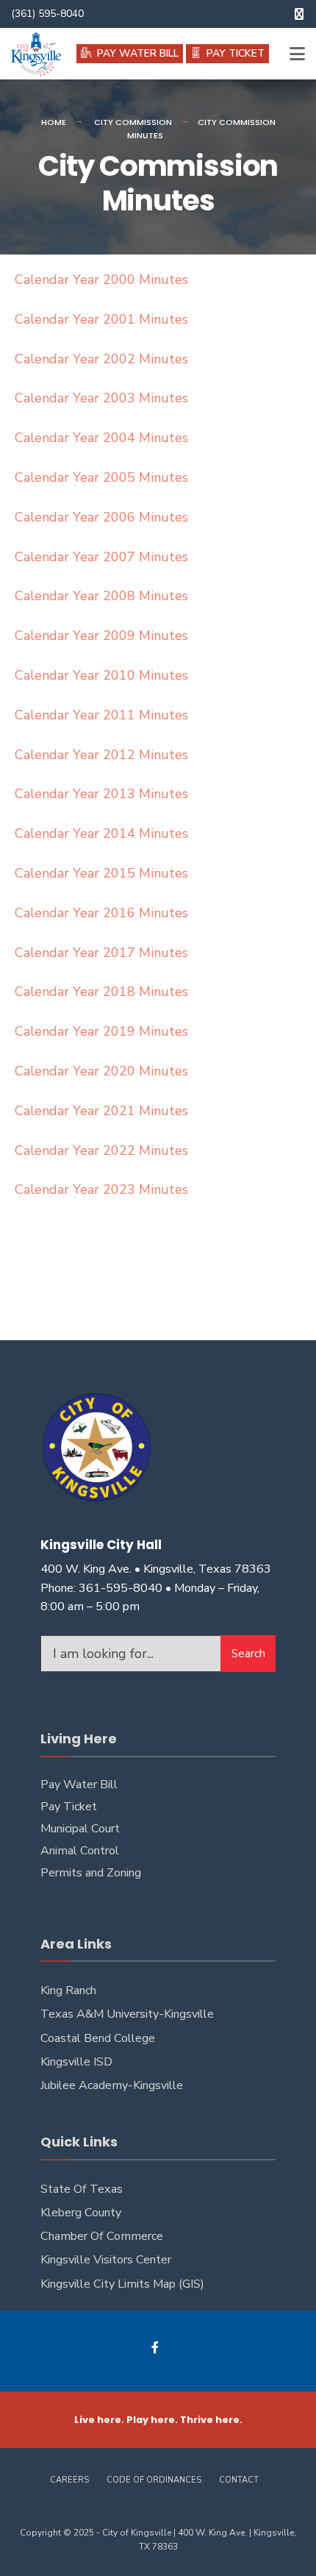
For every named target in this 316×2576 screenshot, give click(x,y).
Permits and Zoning (91, 1873)
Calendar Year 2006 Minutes (101, 517)
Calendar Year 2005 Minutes (101, 477)
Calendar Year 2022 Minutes (101, 1150)
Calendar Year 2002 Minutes (101, 359)
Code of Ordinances (154, 2480)
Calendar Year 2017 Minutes (101, 953)
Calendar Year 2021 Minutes (101, 1111)
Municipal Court (80, 1829)
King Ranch (68, 1990)
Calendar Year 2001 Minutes (101, 319)
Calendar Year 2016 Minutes (101, 913)
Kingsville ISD (76, 2062)
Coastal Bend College (98, 2038)
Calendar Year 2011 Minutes (101, 715)
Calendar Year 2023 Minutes (101, 1189)
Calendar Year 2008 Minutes (101, 596)
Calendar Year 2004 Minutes (101, 438)
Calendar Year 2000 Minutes (101, 280)
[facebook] (299, 14)
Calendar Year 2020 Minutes (101, 1071)
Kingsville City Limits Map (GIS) (122, 2284)
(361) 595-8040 (47, 14)
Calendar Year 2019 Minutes (101, 1031)
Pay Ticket (69, 1807)
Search (248, 1654)
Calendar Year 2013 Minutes (101, 794)
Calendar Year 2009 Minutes (101, 636)
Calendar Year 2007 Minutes (101, 557)
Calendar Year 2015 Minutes (101, 873)
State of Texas (82, 2189)
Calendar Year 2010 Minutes (101, 675)
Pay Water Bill (79, 1785)
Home (54, 122)
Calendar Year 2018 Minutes (101, 992)
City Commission (133, 122)
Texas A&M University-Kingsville (127, 2014)
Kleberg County (81, 2213)
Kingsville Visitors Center (106, 2260)
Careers (69, 2480)
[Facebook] (156, 2348)
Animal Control (80, 1851)
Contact (239, 2480)
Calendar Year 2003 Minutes (101, 398)
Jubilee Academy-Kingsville (112, 2085)
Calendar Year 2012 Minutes (101, 755)
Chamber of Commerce (102, 2236)
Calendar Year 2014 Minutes (101, 833)
